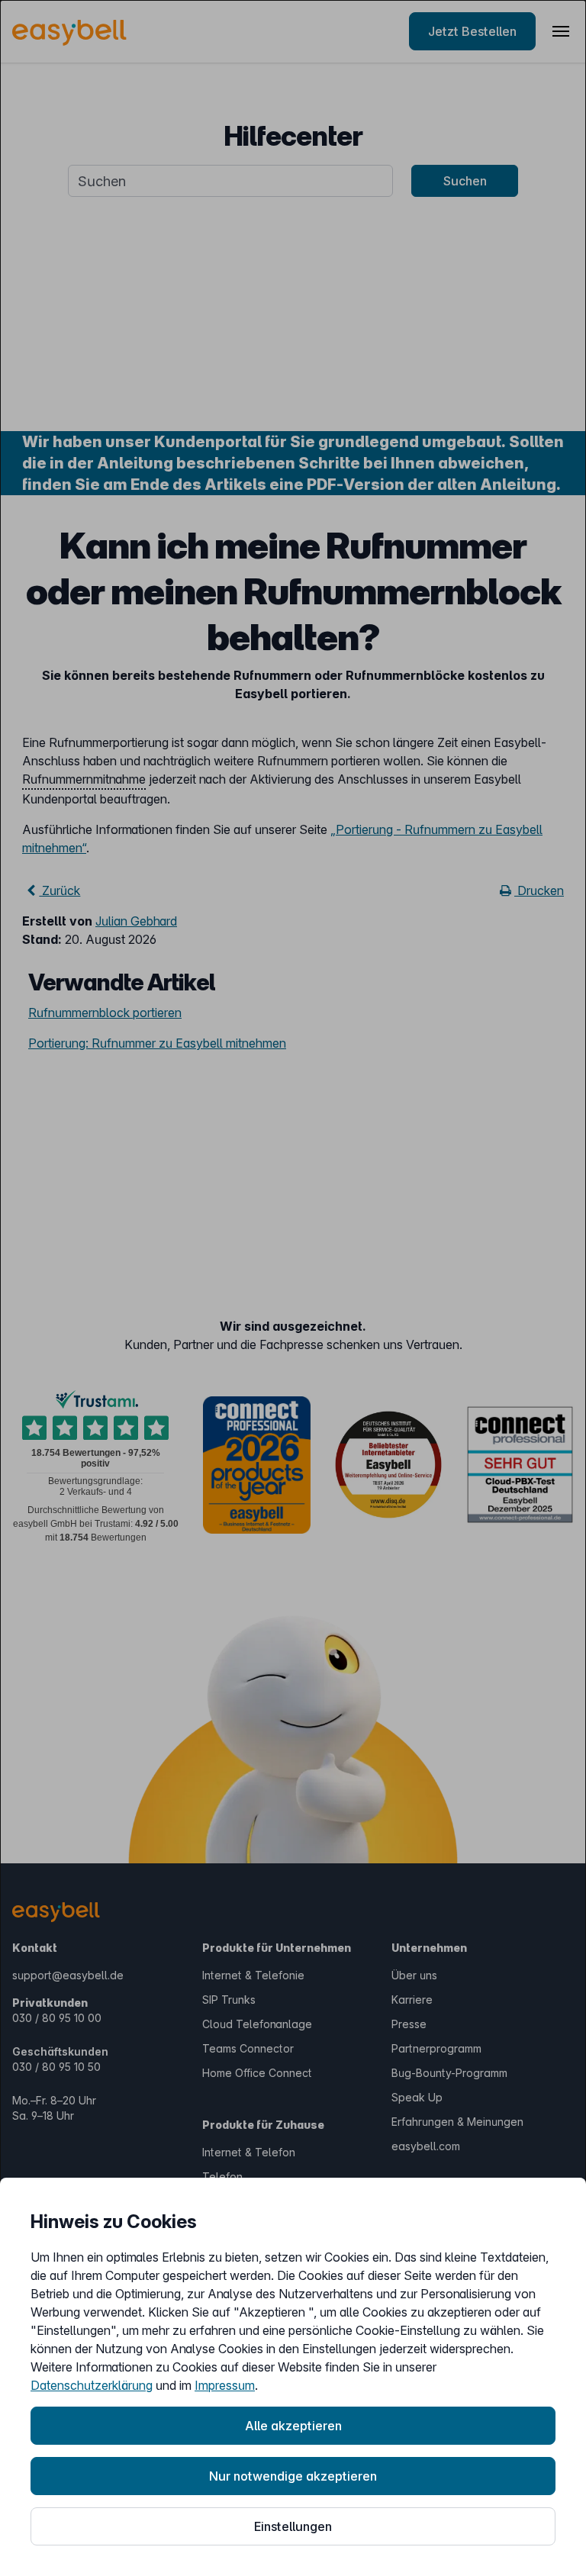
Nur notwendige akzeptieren (293, 2476)
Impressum (225, 2385)
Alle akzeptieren (293, 2426)
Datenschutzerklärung (92, 2385)
